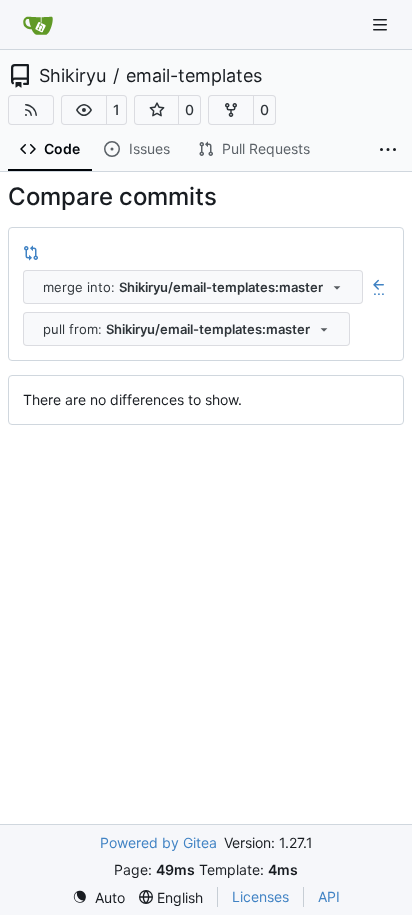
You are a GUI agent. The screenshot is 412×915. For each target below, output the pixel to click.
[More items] (388, 150)
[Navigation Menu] (382, 24)
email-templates (194, 76)
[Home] (38, 25)
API (329, 896)
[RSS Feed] (31, 110)
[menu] (98, 897)
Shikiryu (72, 76)
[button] (84, 110)
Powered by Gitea (158, 842)
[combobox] (193, 287)
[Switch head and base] (31, 252)
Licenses (260, 896)
